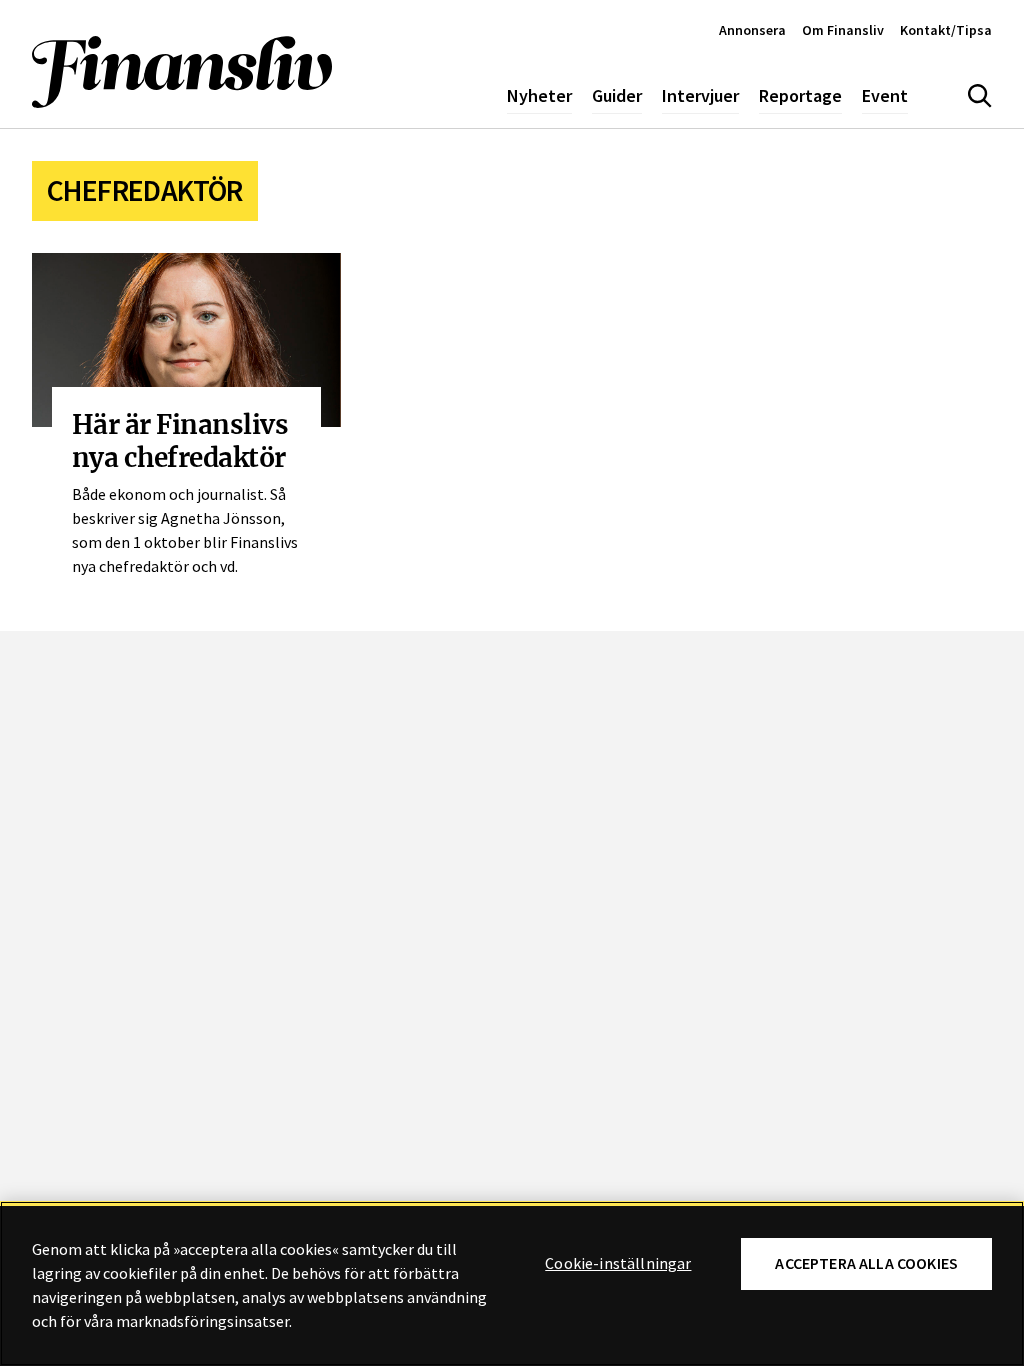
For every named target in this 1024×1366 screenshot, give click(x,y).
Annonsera (752, 30)
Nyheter (539, 95)
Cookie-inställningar (618, 1264)
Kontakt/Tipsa (946, 30)
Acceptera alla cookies (866, 1263)
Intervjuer (700, 95)
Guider (617, 95)
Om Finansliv (843, 30)
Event (885, 95)
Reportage (800, 95)
